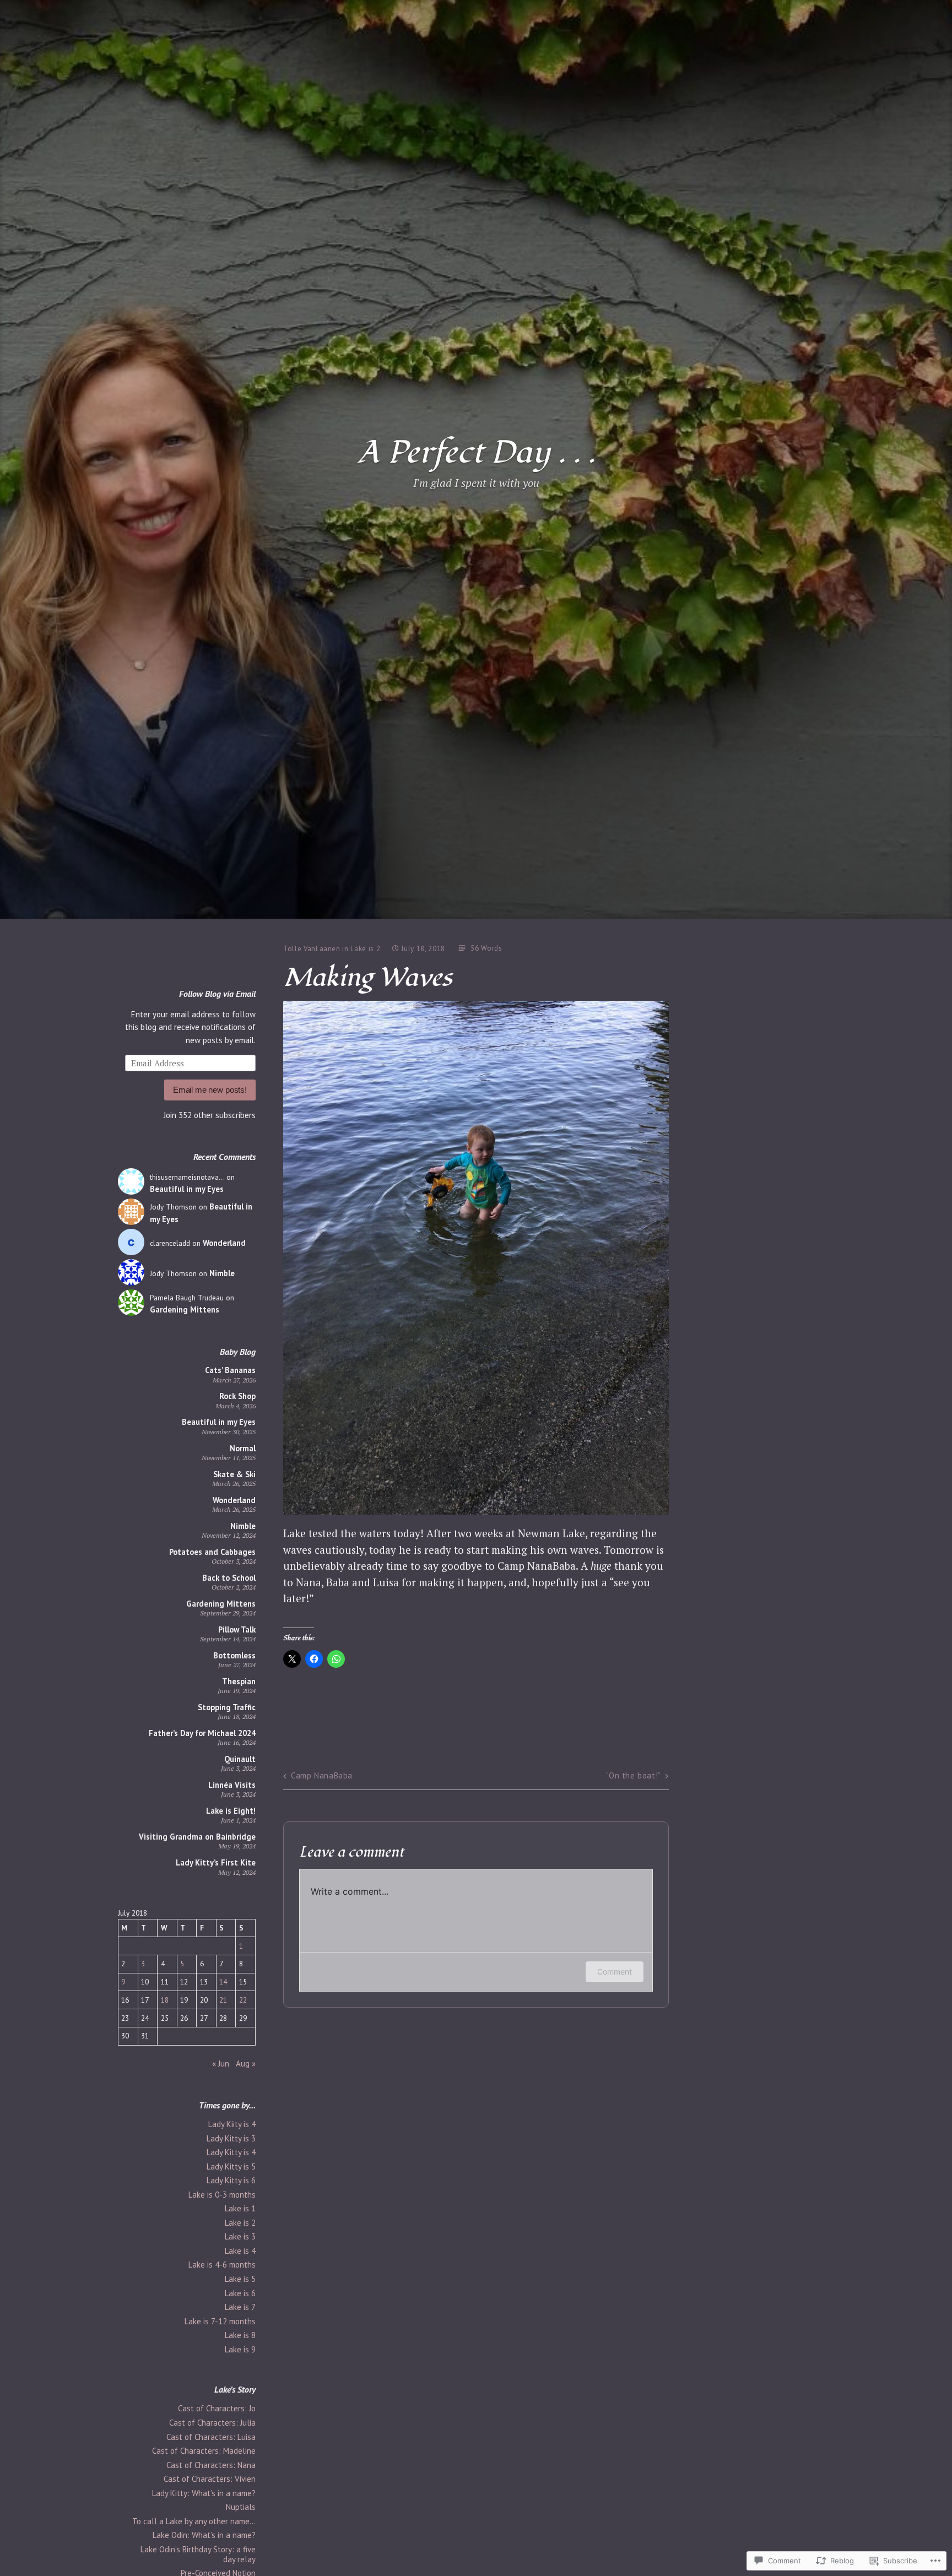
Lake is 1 (240, 2208)
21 (223, 2000)
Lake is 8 (240, 2335)
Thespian (239, 1681)
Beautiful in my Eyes (187, 1189)
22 (243, 2000)
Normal (243, 1448)
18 (165, 2000)
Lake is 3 (240, 2236)
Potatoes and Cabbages (212, 1552)
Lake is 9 (240, 2349)
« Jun (221, 2063)
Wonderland (224, 1243)
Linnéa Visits (232, 1785)
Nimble (222, 1273)
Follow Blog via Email (217, 994)
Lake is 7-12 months (220, 2321)
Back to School (229, 1578)
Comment (615, 1972)
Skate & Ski (234, 1474)
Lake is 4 (240, 2251)
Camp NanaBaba (322, 1775)
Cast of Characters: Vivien (210, 2479)
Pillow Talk (237, 1629)
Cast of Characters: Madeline (204, 2451)
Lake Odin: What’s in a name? (204, 2535)
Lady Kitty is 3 (231, 2138)
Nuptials (241, 2507)
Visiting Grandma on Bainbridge (197, 1837)
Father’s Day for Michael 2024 (202, 1733)
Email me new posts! (210, 1090)
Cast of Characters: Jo (217, 2408)
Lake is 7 (240, 2307)
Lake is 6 (240, 2293)
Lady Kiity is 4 (232, 2124)
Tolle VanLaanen (312, 949)
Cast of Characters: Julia (212, 2423)
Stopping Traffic (227, 1707)
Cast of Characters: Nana (211, 2465)
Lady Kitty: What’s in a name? (204, 2493)
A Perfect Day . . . (476, 453)
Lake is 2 (240, 2223)
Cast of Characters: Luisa (211, 2437)
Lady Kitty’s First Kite (216, 1862)
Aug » (246, 2063)
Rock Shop (237, 1396)
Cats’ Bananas (230, 1370)
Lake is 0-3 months (222, 2195)
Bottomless (234, 1655)
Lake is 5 (240, 2279)
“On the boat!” (633, 1775)
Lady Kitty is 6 (231, 2180)
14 (223, 1982)
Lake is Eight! (231, 1811)
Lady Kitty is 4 (231, 2152)
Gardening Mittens (185, 1309)
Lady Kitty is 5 (231, 2166)
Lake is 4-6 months (222, 2265)
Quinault (240, 1759)
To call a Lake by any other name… (194, 2521)
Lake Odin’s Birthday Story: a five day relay (198, 2554)
